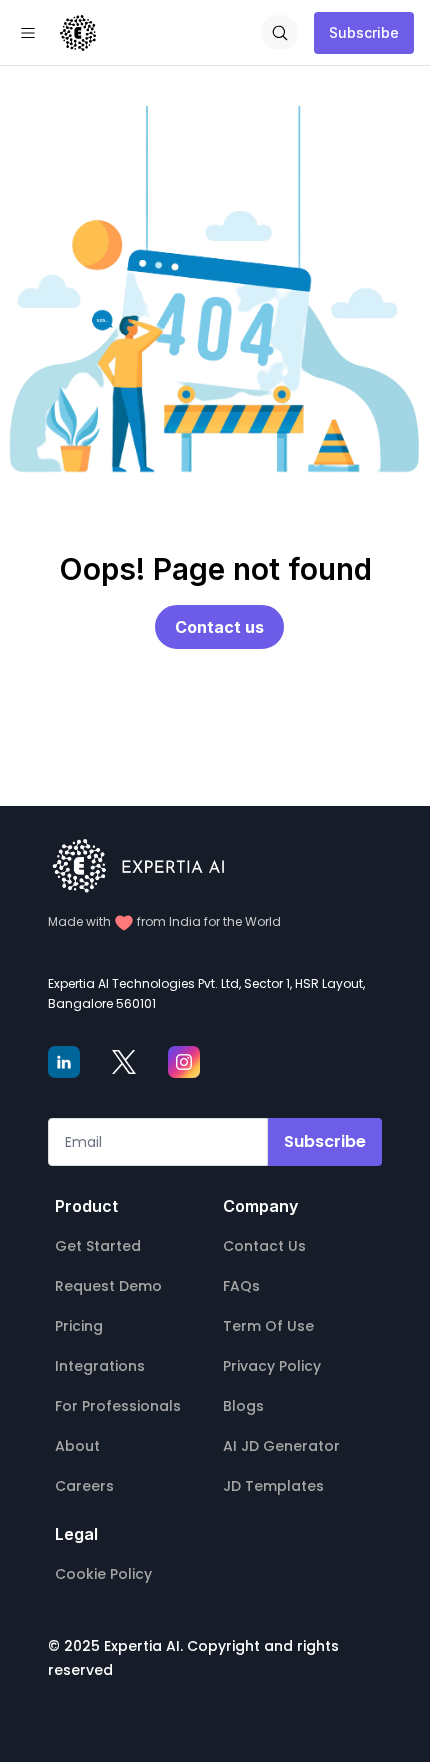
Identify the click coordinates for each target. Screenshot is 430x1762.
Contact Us (264, 1246)
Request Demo (108, 1286)
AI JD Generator (281, 1446)
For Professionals (118, 1406)
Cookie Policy (103, 1574)
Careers (84, 1486)
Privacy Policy (272, 1366)
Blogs (243, 1406)
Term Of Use (268, 1326)
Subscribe (364, 32)
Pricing (79, 1326)
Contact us (219, 627)
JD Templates (273, 1486)
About (77, 1446)
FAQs (241, 1286)
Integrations (100, 1366)
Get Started (98, 1246)
